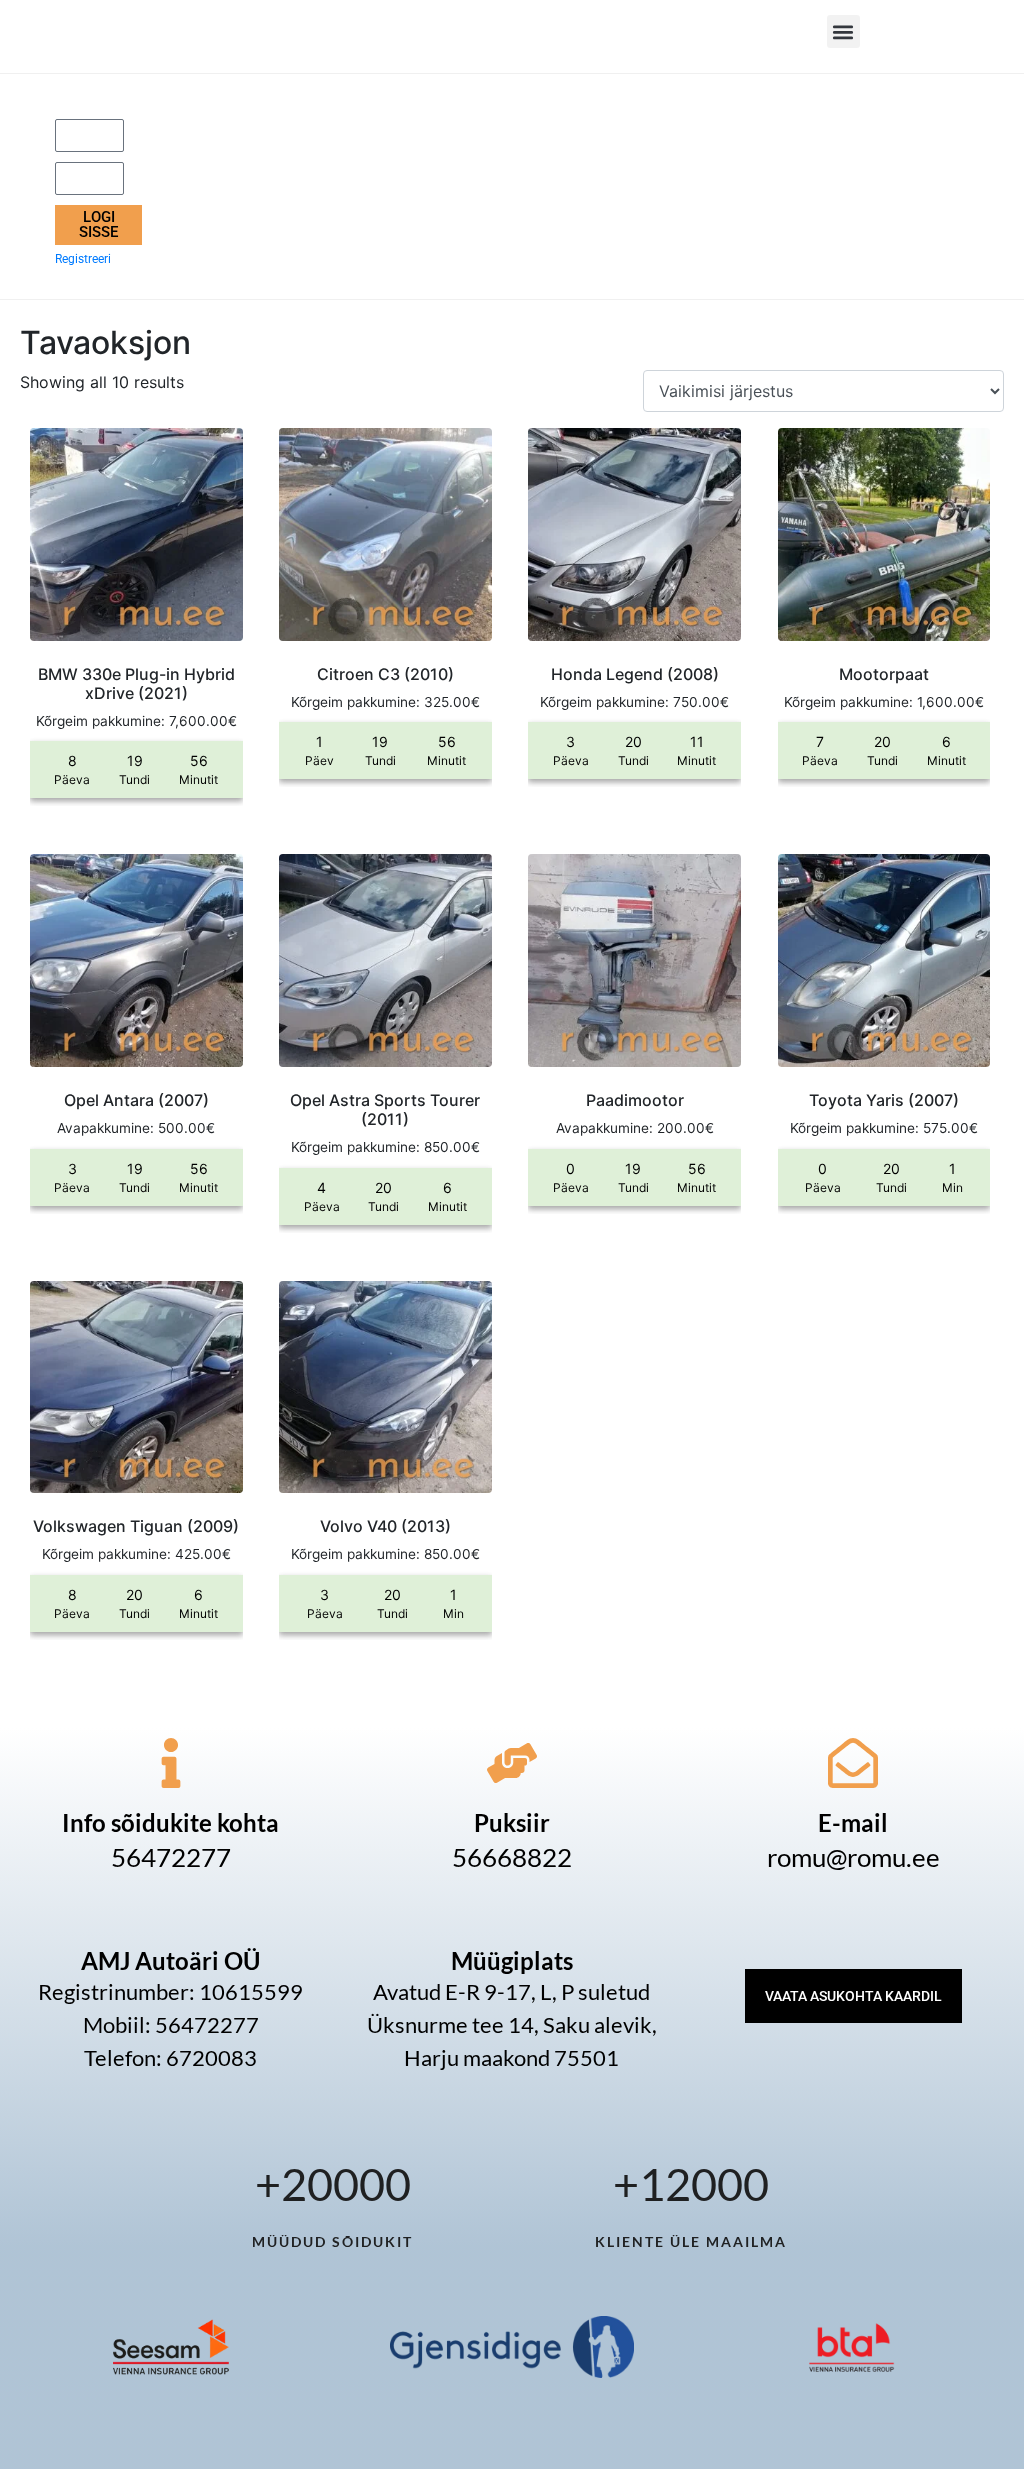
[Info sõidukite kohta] (171, 1763)
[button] (843, 31)
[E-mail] (853, 1763)
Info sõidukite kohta (170, 1822)
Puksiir (512, 1822)
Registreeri (83, 259)
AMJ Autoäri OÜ (170, 1960)
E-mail (853, 1822)
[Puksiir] (512, 1763)
